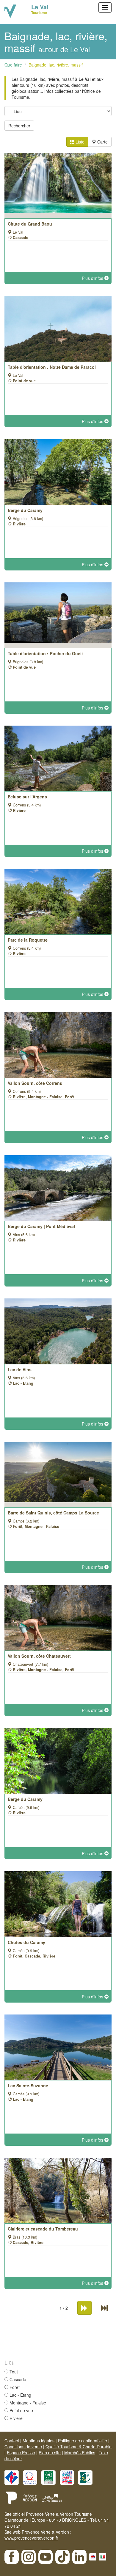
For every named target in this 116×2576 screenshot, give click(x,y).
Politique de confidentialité (83, 2441)
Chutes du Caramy (26, 1942)
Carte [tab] (102, 142)
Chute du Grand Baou (30, 224)
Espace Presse (21, 2452)
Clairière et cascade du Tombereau (43, 2229)
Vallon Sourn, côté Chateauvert (39, 1656)
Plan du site (50, 2452)
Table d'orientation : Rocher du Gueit (45, 653)
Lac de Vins (20, 1369)
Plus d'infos (93, 278)
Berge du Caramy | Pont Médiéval (41, 1226)
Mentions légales (39, 2441)
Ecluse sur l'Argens (27, 797)
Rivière (16, 2418)
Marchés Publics (80, 2452)
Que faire (13, 65)
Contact (12, 2441)
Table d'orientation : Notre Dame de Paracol (52, 367)
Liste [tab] (79, 142)
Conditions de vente (23, 2447)
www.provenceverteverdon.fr (31, 2538)
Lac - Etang (20, 2395)
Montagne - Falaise (28, 2403)
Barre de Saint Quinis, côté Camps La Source (53, 1513)
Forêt (15, 2387)
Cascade (18, 2379)
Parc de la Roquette (28, 940)
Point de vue (21, 2410)
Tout (14, 2372)
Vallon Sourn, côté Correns (35, 1083)
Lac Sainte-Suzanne (28, 2086)
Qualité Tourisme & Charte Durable (79, 2447)
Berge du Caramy (25, 510)
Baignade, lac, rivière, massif (56, 65)
